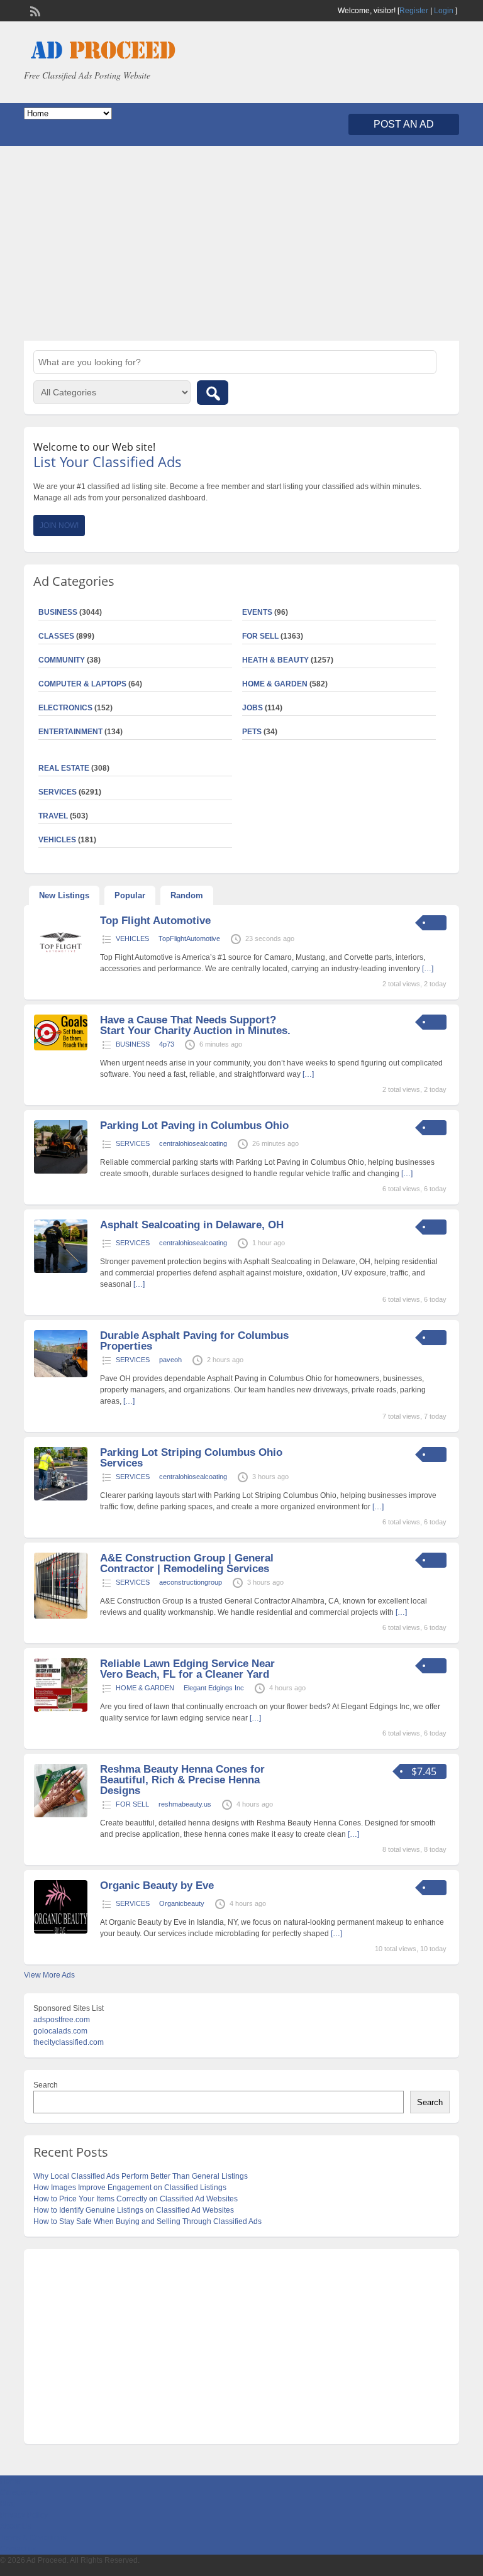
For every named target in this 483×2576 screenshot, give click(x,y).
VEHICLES (132, 938)
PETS (252, 732)
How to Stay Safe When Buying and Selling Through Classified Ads (147, 2221)
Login (444, 11)
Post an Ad (404, 124)
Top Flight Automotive (155, 921)
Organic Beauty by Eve (157, 1885)
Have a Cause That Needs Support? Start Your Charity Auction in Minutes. (195, 1025)
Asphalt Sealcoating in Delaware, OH (192, 1225)
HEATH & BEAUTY (275, 660)
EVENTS (257, 612)
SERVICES (133, 1143)
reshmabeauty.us (185, 1804)
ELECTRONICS (65, 708)
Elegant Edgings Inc (214, 1688)
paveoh (170, 1360)
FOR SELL (260, 636)
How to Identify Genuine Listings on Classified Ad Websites (134, 2210)
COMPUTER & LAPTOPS (82, 684)
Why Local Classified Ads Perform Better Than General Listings (141, 2176)
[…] (308, 1074)
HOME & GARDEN (275, 684)
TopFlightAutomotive (189, 938)
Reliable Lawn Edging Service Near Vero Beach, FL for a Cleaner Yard (187, 1669)
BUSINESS (133, 1044)
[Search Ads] (213, 393)
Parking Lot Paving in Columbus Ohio (194, 1126)
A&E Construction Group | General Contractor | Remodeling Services (187, 1563)
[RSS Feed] (34, 10)
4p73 (167, 1044)
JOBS (253, 708)
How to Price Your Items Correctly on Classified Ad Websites (136, 2199)
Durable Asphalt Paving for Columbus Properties (194, 1341)
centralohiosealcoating (193, 1143)
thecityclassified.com (69, 2042)
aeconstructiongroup (191, 1582)
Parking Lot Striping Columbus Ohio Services (191, 1458)
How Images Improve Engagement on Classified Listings (130, 2188)
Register (414, 11)
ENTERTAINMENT (70, 732)
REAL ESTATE (64, 768)
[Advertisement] (241, 243)
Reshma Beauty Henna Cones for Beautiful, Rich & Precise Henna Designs (182, 1780)
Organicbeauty (182, 1903)
